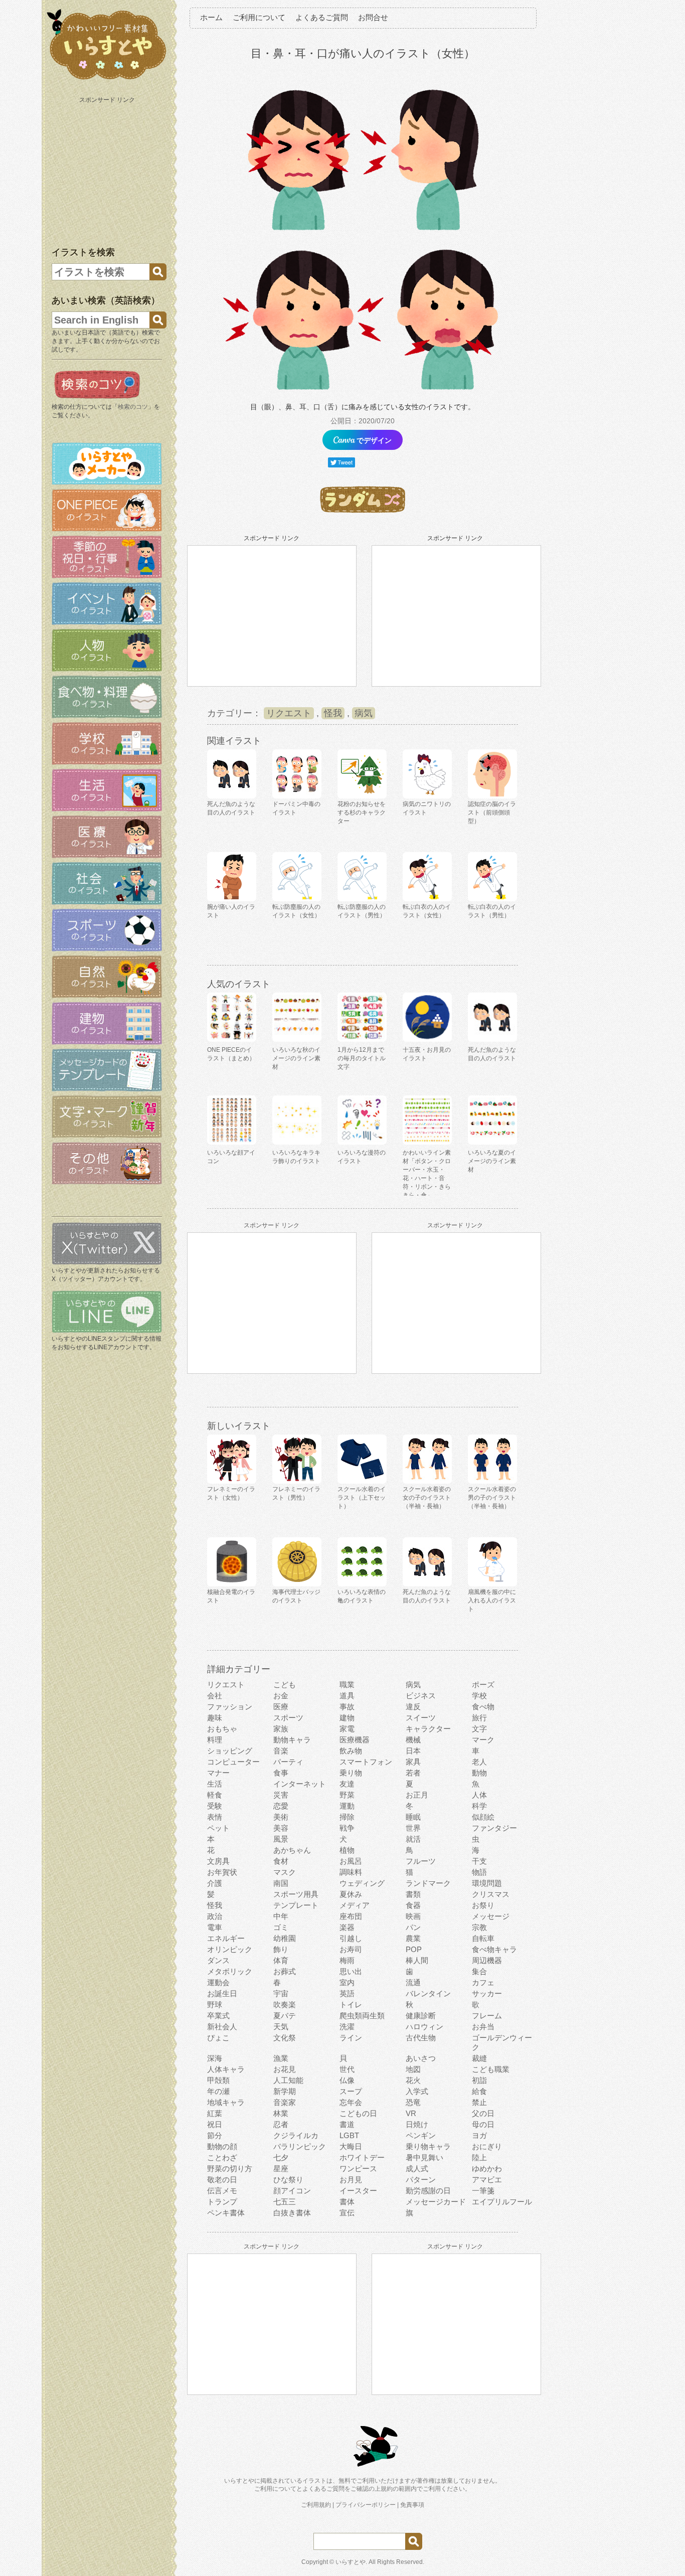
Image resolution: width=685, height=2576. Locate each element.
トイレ (351, 2004)
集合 (479, 1971)
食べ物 (483, 1707)
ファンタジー (494, 1828)
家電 (347, 1729)
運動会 (218, 1982)
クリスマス (491, 1894)
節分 (215, 2135)
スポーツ (288, 1718)
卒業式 (218, 2016)
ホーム (211, 17)
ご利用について (259, 17)
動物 (479, 1773)
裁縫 (479, 2058)
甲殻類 (218, 2080)
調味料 (351, 1872)
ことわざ (222, 2157)
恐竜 (413, 2102)
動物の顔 (222, 2146)
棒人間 (417, 1960)
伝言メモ (222, 2191)
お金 (281, 1696)
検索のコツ (133, 407)
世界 (413, 1828)
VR (411, 2113)
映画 (413, 1916)
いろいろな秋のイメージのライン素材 (296, 1058)
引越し (351, 1938)
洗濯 (347, 2027)
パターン (421, 2180)
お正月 (417, 1795)
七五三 (285, 2202)
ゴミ (281, 1927)
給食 (479, 2091)
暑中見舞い (424, 2157)
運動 (347, 1806)
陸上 (479, 2157)
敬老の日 (222, 2180)
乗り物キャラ (428, 2146)
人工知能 (288, 2080)
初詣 (479, 2080)
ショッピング (230, 1751)
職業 (347, 1684)
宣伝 (347, 2213)
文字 (479, 1729)
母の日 (483, 2124)
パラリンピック (300, 2146)
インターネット (300, 1784)
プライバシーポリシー (366, 2505)
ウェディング (362, 1883)
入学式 (417, 2091)
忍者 (281, 2124)
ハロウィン (424, 2027)
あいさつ (421, 2058)
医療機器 (355, 1740)
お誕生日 (222, 1993)
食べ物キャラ (494, 1949)
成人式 (417, 2168)
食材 (281, 1861)
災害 (281, 1795)
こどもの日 (358, 2113)
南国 (281, 1883)
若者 (413, 1773)
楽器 (347, 1927)
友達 (347, 1784)
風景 (281, 1839)
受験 (215, 1806)
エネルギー (226, 1938)
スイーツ (421, 1718)
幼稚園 (285, 1938)
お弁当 (483, 2027)
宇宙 (281, 1993)
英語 (347, 1993)
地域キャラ (226, 2102)
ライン (351, 2038)
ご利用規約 (316, 2505)
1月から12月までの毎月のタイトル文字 (362, 1058)
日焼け (417, 2124)
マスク (285, 1872)
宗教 (479, 1927)
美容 (281, 1828)
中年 (281, 1916)
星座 (281, 2168)
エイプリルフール (502, 2202)
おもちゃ (222, 1729)
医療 (281, 1707)
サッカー (487, 1993)
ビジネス (421, 1696)
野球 (215, 2004)
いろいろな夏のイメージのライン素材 (492, 1161)
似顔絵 (483, 1817)
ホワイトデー (362, 2157)
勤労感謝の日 (428, 2191)
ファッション (230, 1707)
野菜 (347, 1795)
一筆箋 (483, 2191)
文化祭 (285, 2038)
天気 (281, 2027)
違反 (413, 1707)
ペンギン (421, 2135)
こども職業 (491, 2069)
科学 (479, 1806)
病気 (364, 713)
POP (414, 1949)
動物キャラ (292, 1740)
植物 (347, 1850)
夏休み (351, 1894)
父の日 (483, 2113)
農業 (413, 1938)
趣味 (215, 1718)
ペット (218, 1828)
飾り (281, 1949)
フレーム (487, 2016)
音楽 (281, 1751)
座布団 (351, 1916)
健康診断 (421, 2016)
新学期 (285, 2091)
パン (413, 1927)
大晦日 (351, 2146)
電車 (215, 1927)
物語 (479, 1872)
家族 (281, 1729)
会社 (215, 1696)
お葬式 (285, 1971)
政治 (215, 1916)
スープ (351, 2091)
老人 (479, 1762)
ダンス (218, 1960)
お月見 (351, 2180)
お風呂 (351, 1861)
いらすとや (351, 2562)
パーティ (288, 1762)
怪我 (333, 713)
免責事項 (412, 2505)
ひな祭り (288, 2180)
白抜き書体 (292, 2213)
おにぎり (487, 2146)
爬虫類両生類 (362, 2016)
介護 (215, 1883)
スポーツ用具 (296, 1894)
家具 (413, 1762)
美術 (281, 1817)
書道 (347, 2124)
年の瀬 (218, 2091)
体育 (281, 1960)
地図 (413, 2069)
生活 (215, 1784)
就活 (413, 1839)
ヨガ (479, 2135)
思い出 (351, 1971)
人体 (479, 1795)
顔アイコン (292, 2191)
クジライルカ (296, 2135)
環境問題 (487, 1883)
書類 (413, 1894)
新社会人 (222, 2027)
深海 (215, 2058)
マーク (483, 1740)
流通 (413, 1982)
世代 (347, 2069)
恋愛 (281, 1806)
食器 (413, 1905)
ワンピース (358, 2168)
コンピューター (233, 1762)
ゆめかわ (487, 2168)
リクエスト (289, 713)
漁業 (281, 2058)
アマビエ (487, 2180)
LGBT (349, 2135)
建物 (347, 1718)
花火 (413, 2080)
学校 (479, 1696)
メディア (355, 1905)
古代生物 (421, 2038)
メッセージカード (436, 2202)
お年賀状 (222, 1872)
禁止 (479, 2102)
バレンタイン (428, 1993)
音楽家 (285, 2102)
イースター (358, 2191)
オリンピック (230, 1949)
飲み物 (351, 1751)
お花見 (285, 2069)
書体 (347, 2202)
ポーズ (483, 1684)
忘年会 (351, 2102)
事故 (347, 1707)
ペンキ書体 (226, 2213)
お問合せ (373, 17)
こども (285, 1684)
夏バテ (285, 2016)
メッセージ (491, 1916)
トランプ (222, 2202)
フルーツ (421, 1861)
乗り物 (351, 1773)
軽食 (215, 1795)
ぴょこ (218, 2038)
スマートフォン (366, 1762)
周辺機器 (487, 1960)
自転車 (483, 1938)
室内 (347, 1982)
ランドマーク (428, 1883)
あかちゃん (292, 1850)
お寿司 (351, 1949)
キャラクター (428, 1729)
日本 (413, 1751)
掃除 (347, 1817)
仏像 (347, 2080)
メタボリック (230, 1971)
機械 (413, 1740)
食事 (281, 1773)
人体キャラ (226, 2069)
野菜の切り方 (230, 2168)
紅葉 (215, 2113)
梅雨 (347, 1960)
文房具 (218, 1861)
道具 (347, 1696)
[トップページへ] (107, 80)
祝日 (215, 2124)
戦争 (347, 1828)
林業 (281, 2113)
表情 (215, 1817)
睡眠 (413, 1817)
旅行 (479, 1718)
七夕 (281, 2157)
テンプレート (296, 1905)
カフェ (483, 1982)
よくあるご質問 (322, 17)
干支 (479, 1861)
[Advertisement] (108, 170)
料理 (215, 1740)
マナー (218, 1773)
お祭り (483, 1905)
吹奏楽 (285, 2004)
